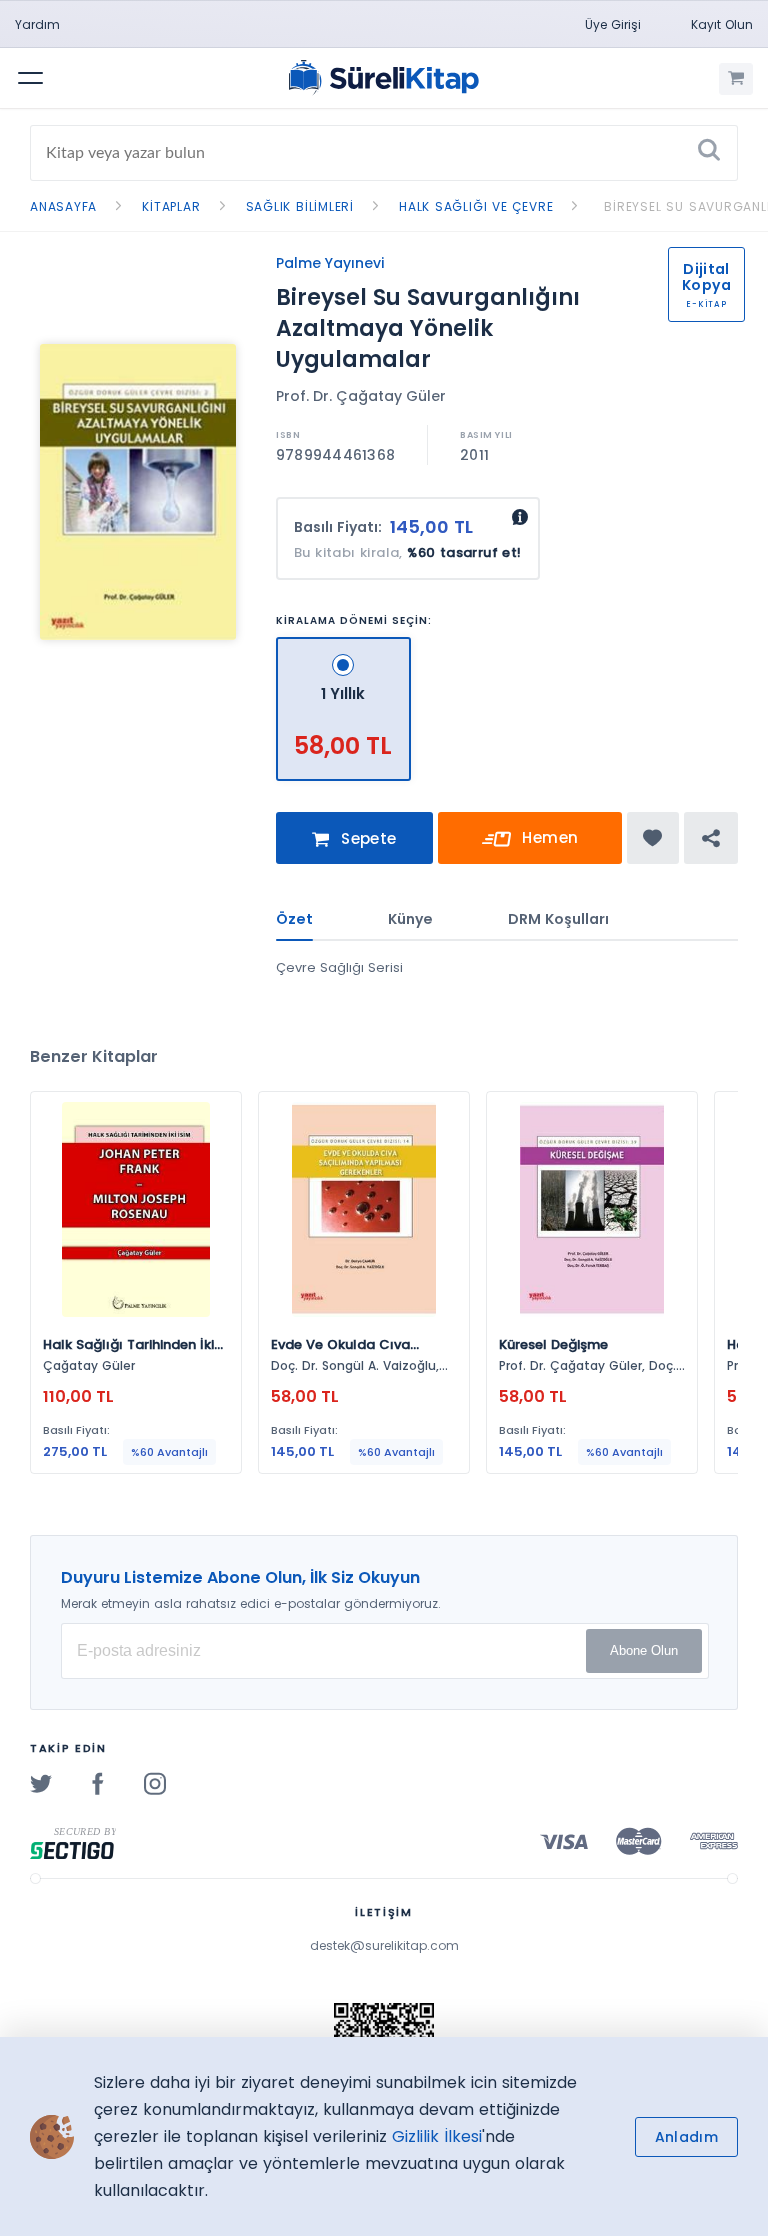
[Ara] (709, 153)
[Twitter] (41, 1783)
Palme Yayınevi (330, 263)
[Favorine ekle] (652, 838)
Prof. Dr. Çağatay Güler (361, 396)
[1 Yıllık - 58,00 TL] (343, 645)
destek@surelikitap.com (384, 1945)
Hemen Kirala (542, 845)
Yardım (37, 24)
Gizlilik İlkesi (437, 2136)
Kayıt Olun (722, 24)
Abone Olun (644, 1650)
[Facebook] (98, 1783)
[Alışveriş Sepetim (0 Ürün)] (736, 79)
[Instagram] (155, 1783)
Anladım (686, 2137)
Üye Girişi (613, 24)
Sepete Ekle (366, 846)
